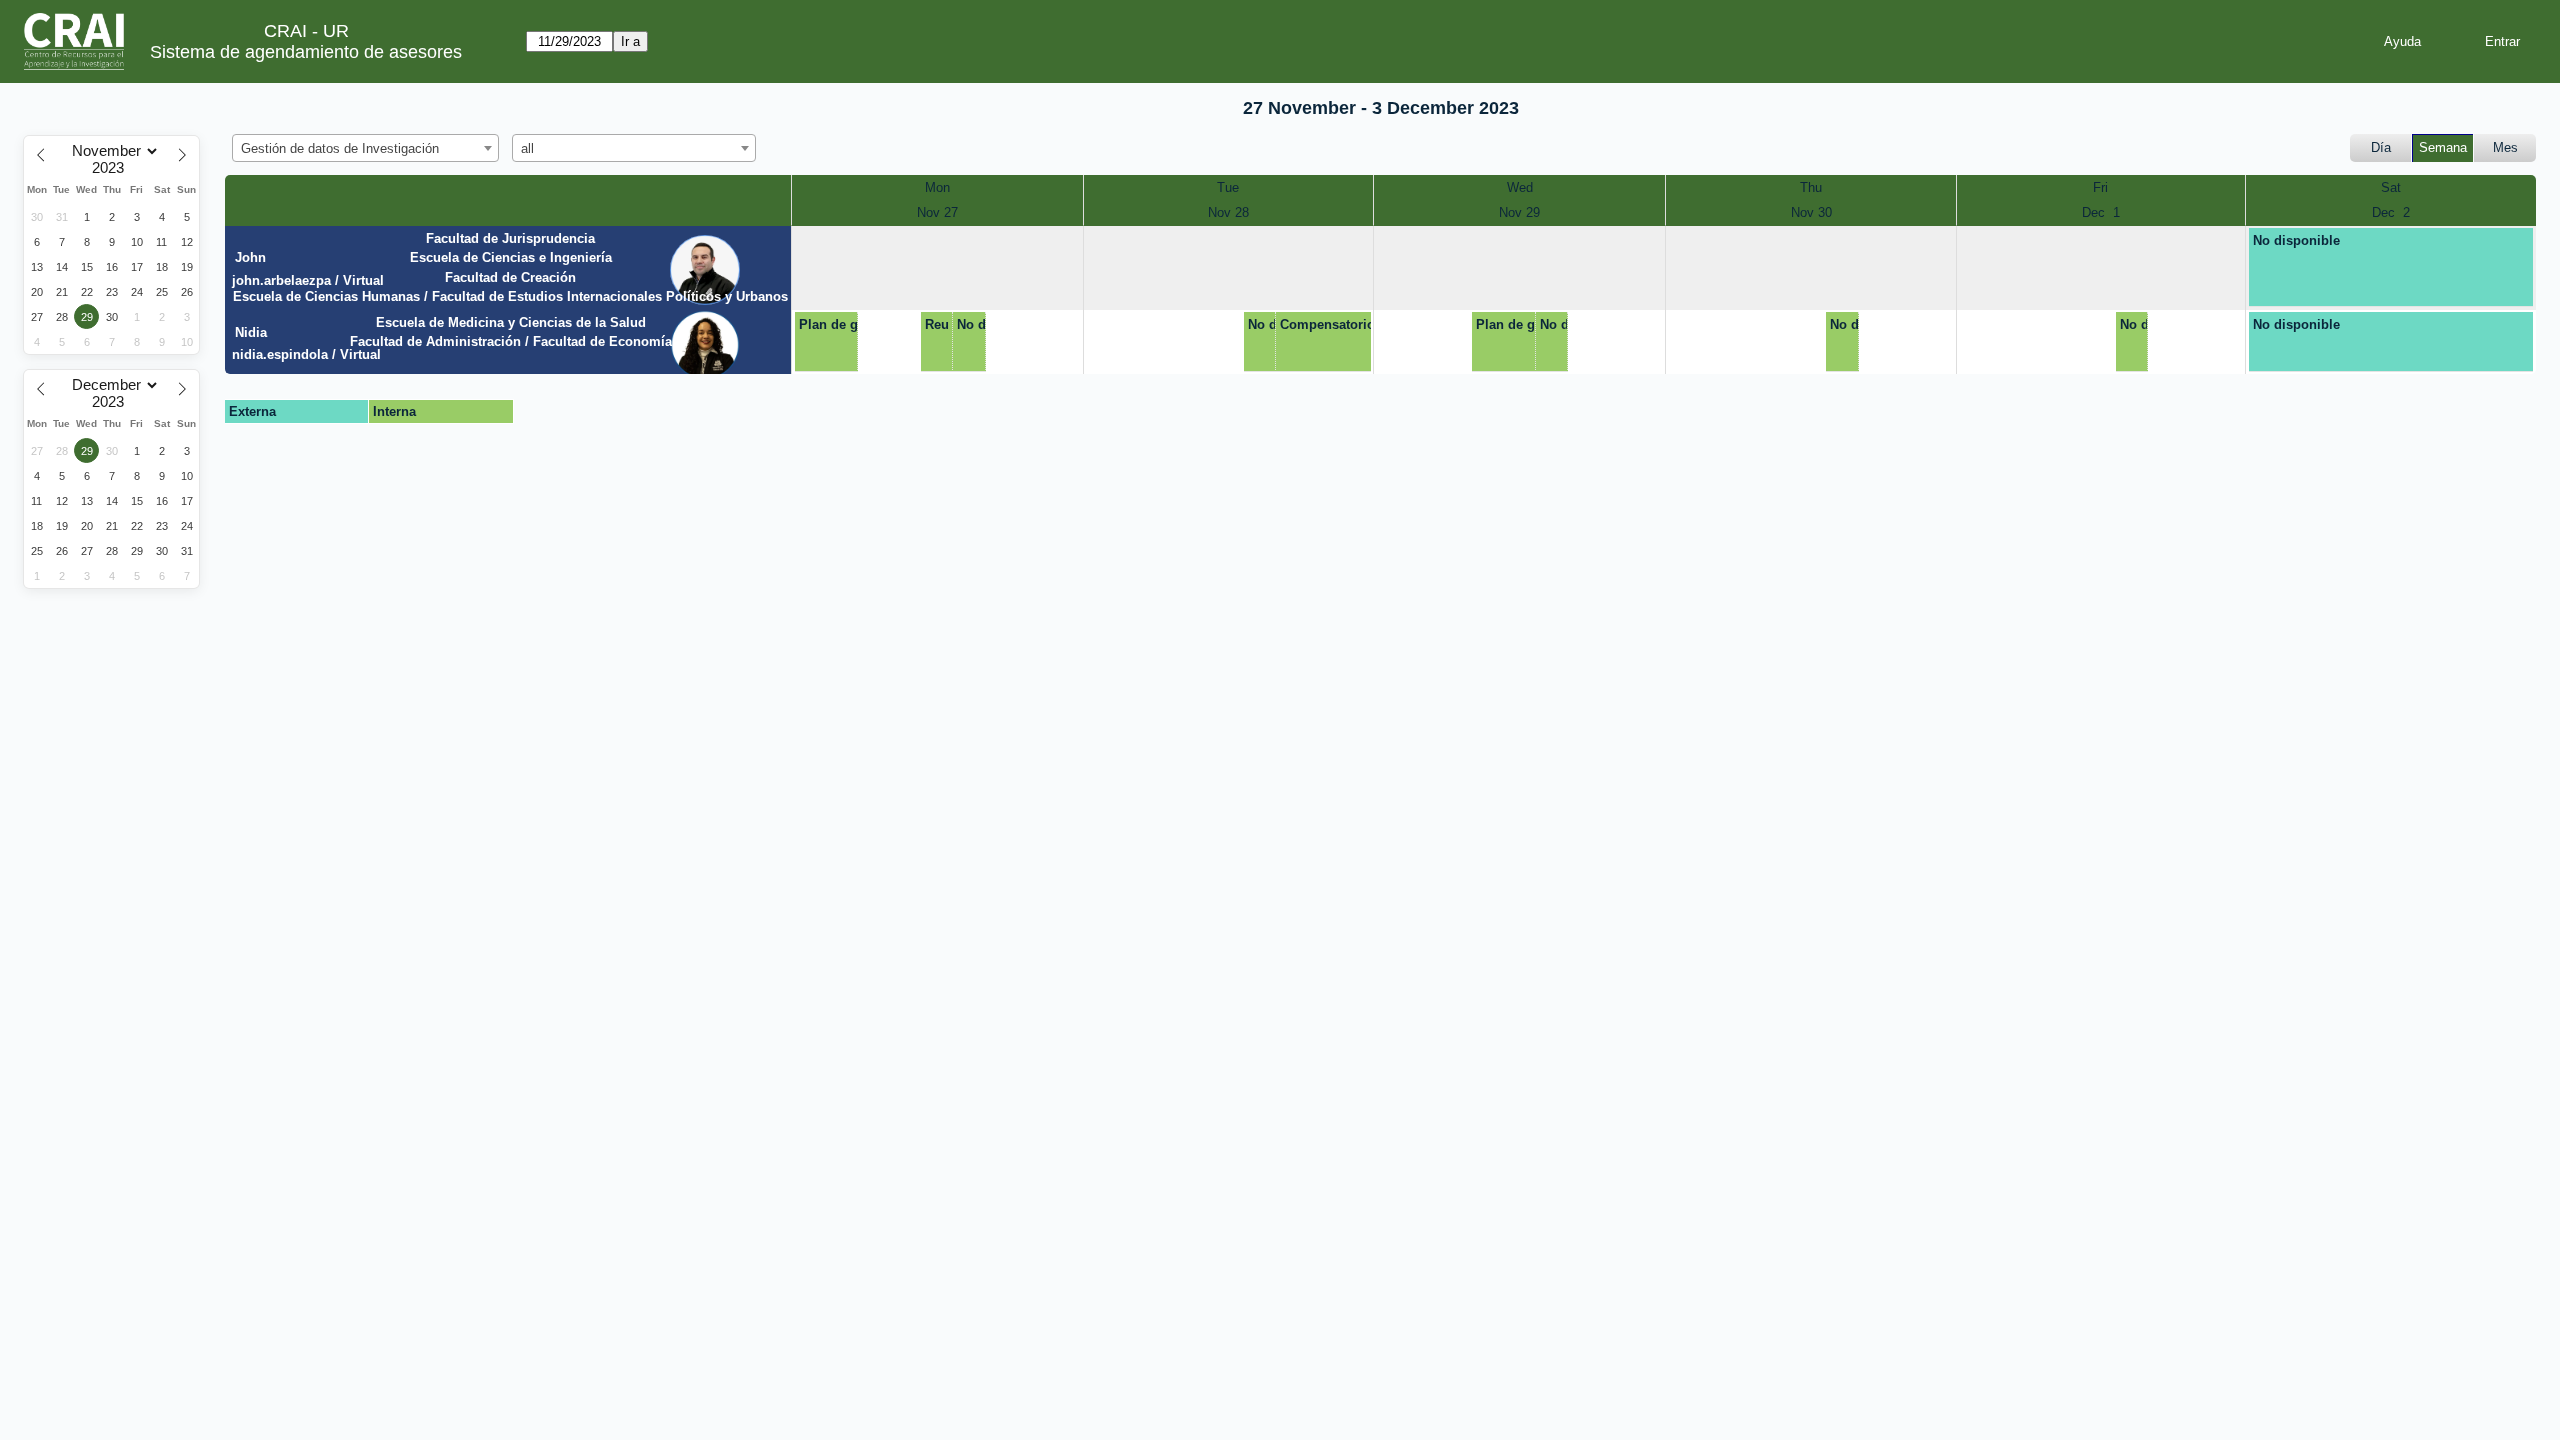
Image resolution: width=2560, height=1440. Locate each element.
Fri (2100, 187)
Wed (1520, 187)
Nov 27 (937, 212)
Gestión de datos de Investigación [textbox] (340, 148)
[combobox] (365, 148)
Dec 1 (2101, 212)
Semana (2443, 147)
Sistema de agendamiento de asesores (306, 52)
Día (2381, 147)
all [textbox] (527, 148)
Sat (2391, 187)
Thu (1811, 187)
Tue (1228, 187)
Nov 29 (1519, 212)
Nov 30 (1811, 212)
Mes (2505, 147)
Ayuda (2402, 41)
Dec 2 (2391, 212)
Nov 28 (1228, 212)
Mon (937, 187)
